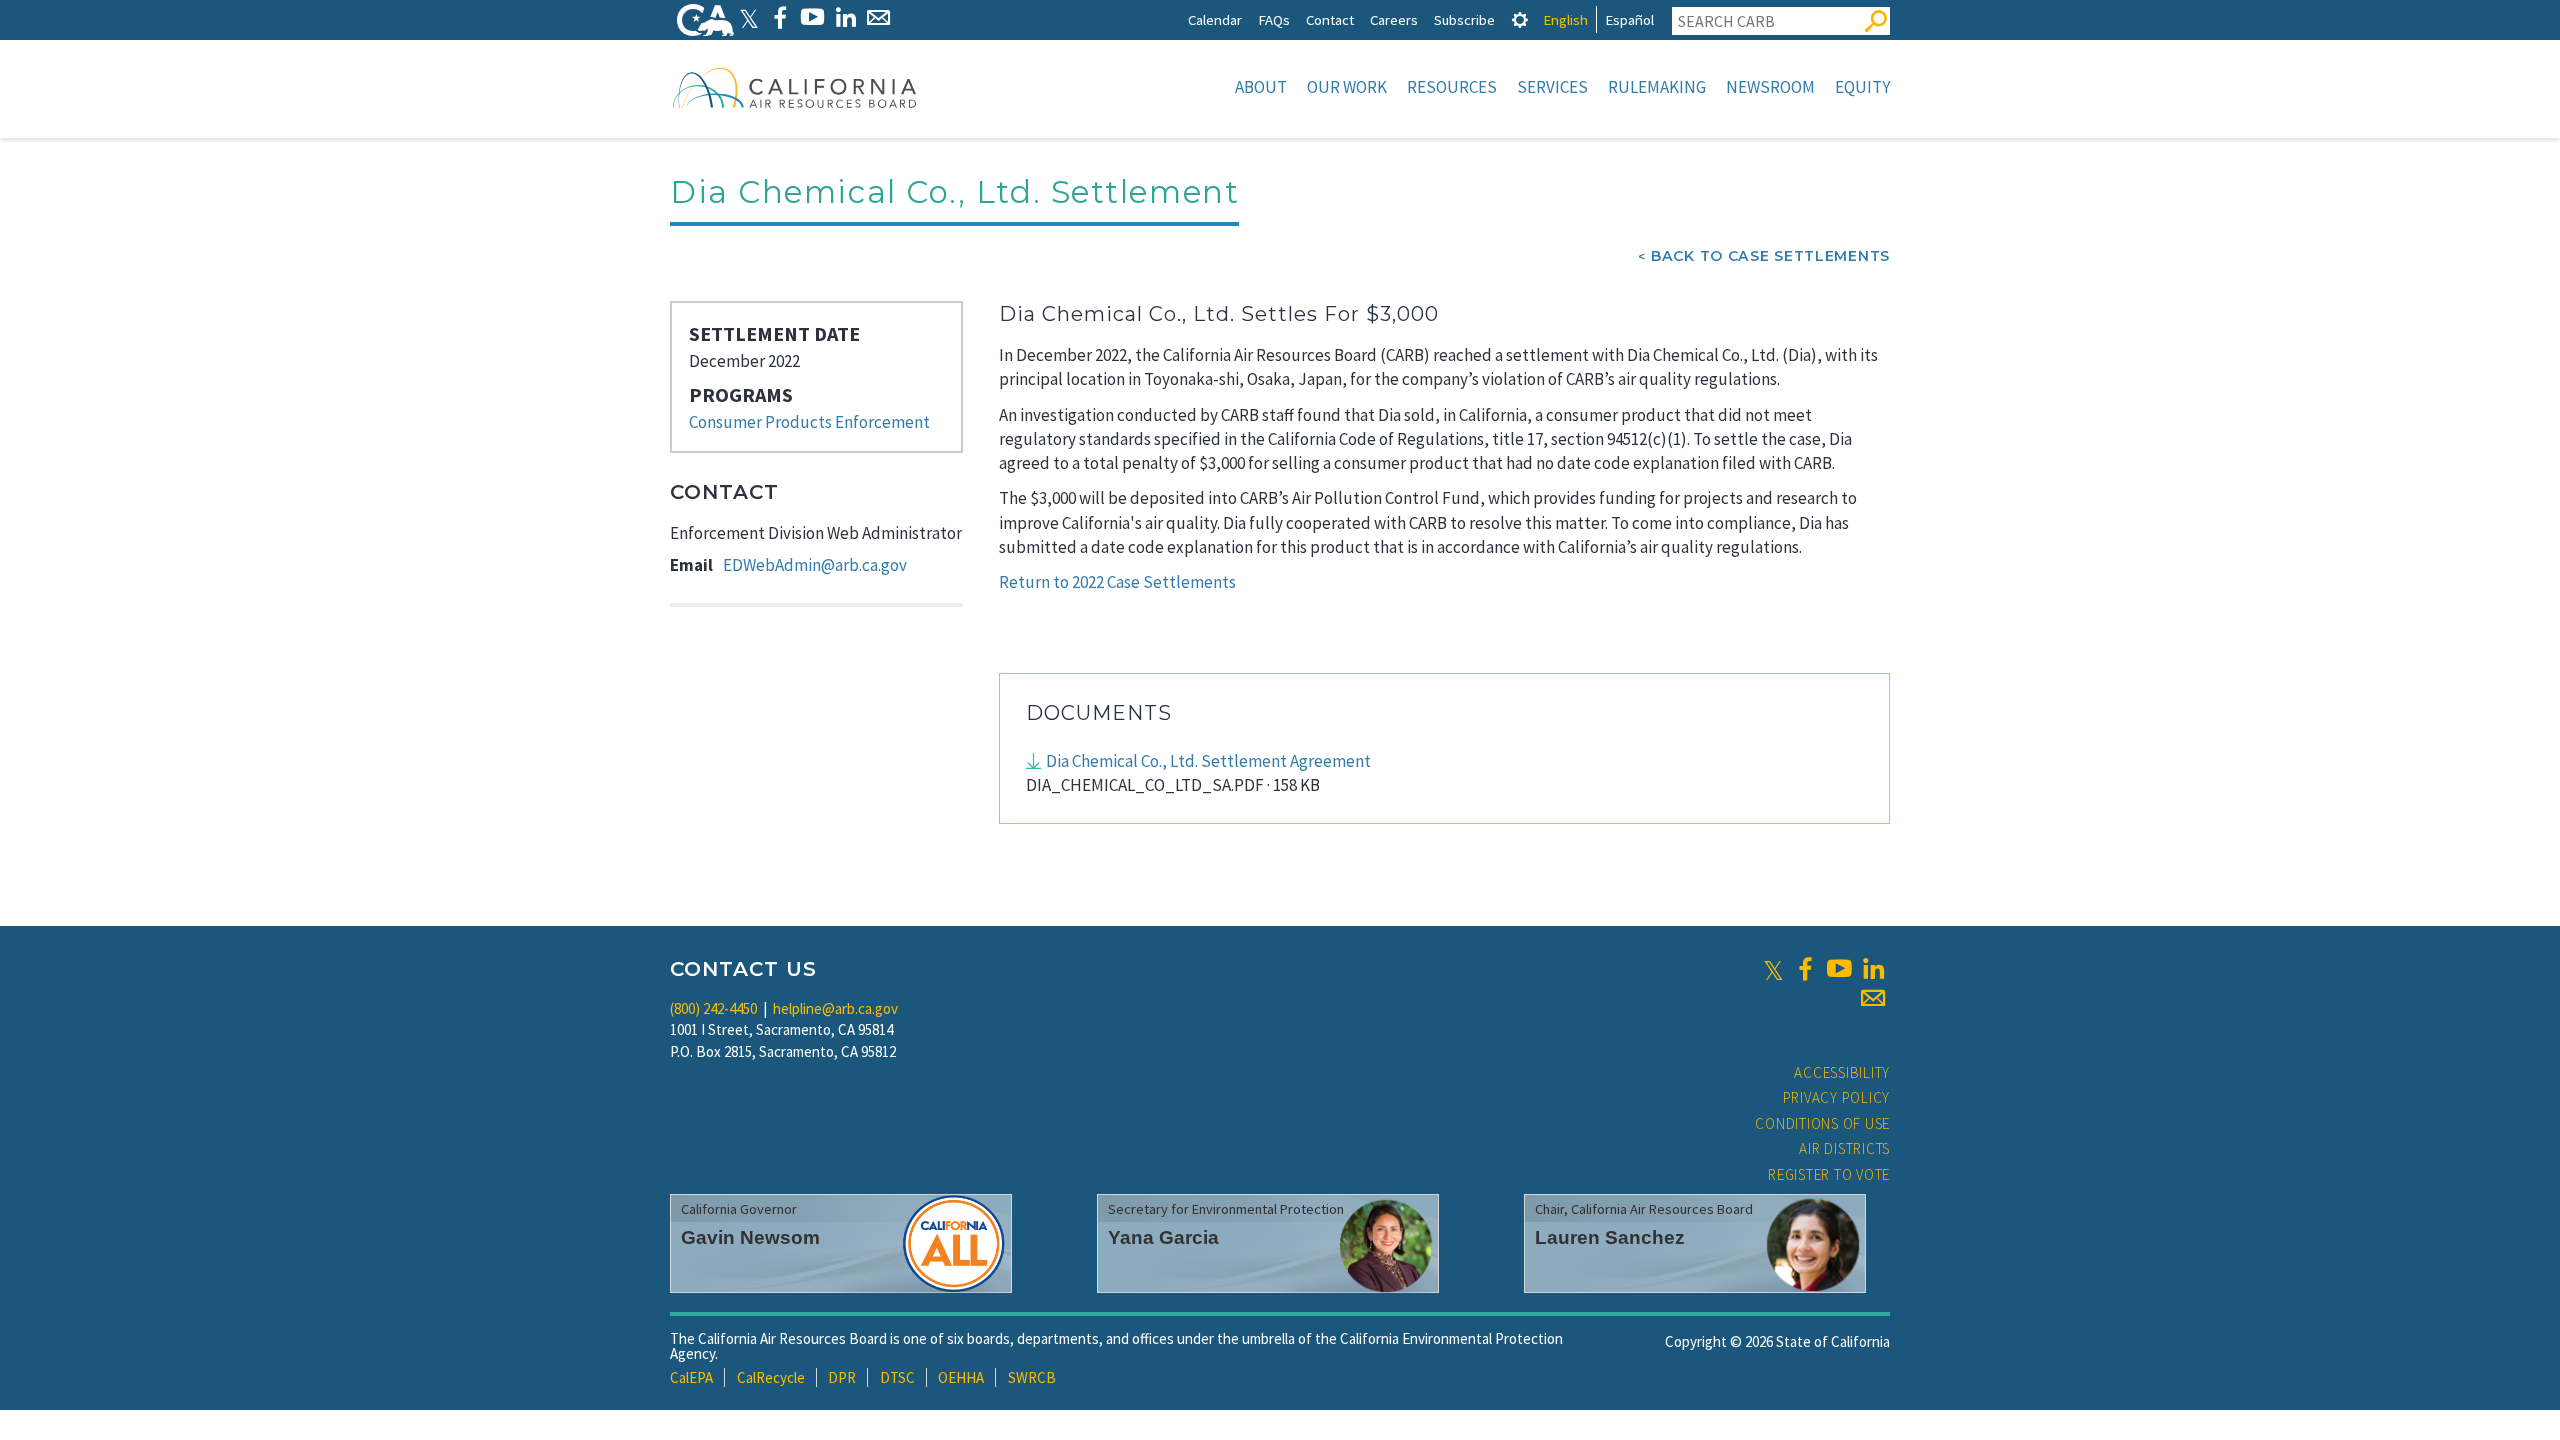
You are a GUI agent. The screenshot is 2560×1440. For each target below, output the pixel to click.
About (1261, 87)
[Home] (795, 87)
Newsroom (1770, 87)
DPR (842, 1377)
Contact (1330, 19)
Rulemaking (1657, 87)
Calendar (1215, 19)
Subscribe (1464, 19)
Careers (1394, 19)
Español (1629, 19)
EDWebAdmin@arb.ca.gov (815, 565)
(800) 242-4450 (713, 1008)
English (1565, 19)
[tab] (1520, 19)
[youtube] (1839, 969)
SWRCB (1032, 1377)
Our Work (1347, 87)
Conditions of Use (1822, 1123)
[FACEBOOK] (779, 17)
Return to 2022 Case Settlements (1117, 582)
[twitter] (1773, 969)
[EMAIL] (878, 17)
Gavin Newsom (750, 1237)
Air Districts (1844, 1148)
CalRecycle (771, 1377)
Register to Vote (1829, 1174)
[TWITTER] (749, 17)
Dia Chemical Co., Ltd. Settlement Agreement (1208, 761)
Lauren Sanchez (1610, 1237)
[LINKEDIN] (845, 17)
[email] (1873, 998)
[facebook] (1805, 969)
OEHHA (961, 1377)
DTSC (897, 1377)
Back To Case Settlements (1770, 256)
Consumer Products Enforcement (809, 422)
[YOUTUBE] (812, 17)
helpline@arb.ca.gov (835, 1008)
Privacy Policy (1837, 1097)
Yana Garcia (1163, 1237)
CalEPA (691, 1377)
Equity (1862, 87)
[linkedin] (1873, 969)
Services (1552, 87)
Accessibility (1842, 1072)
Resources (1452, 87)
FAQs (1274, 19)
